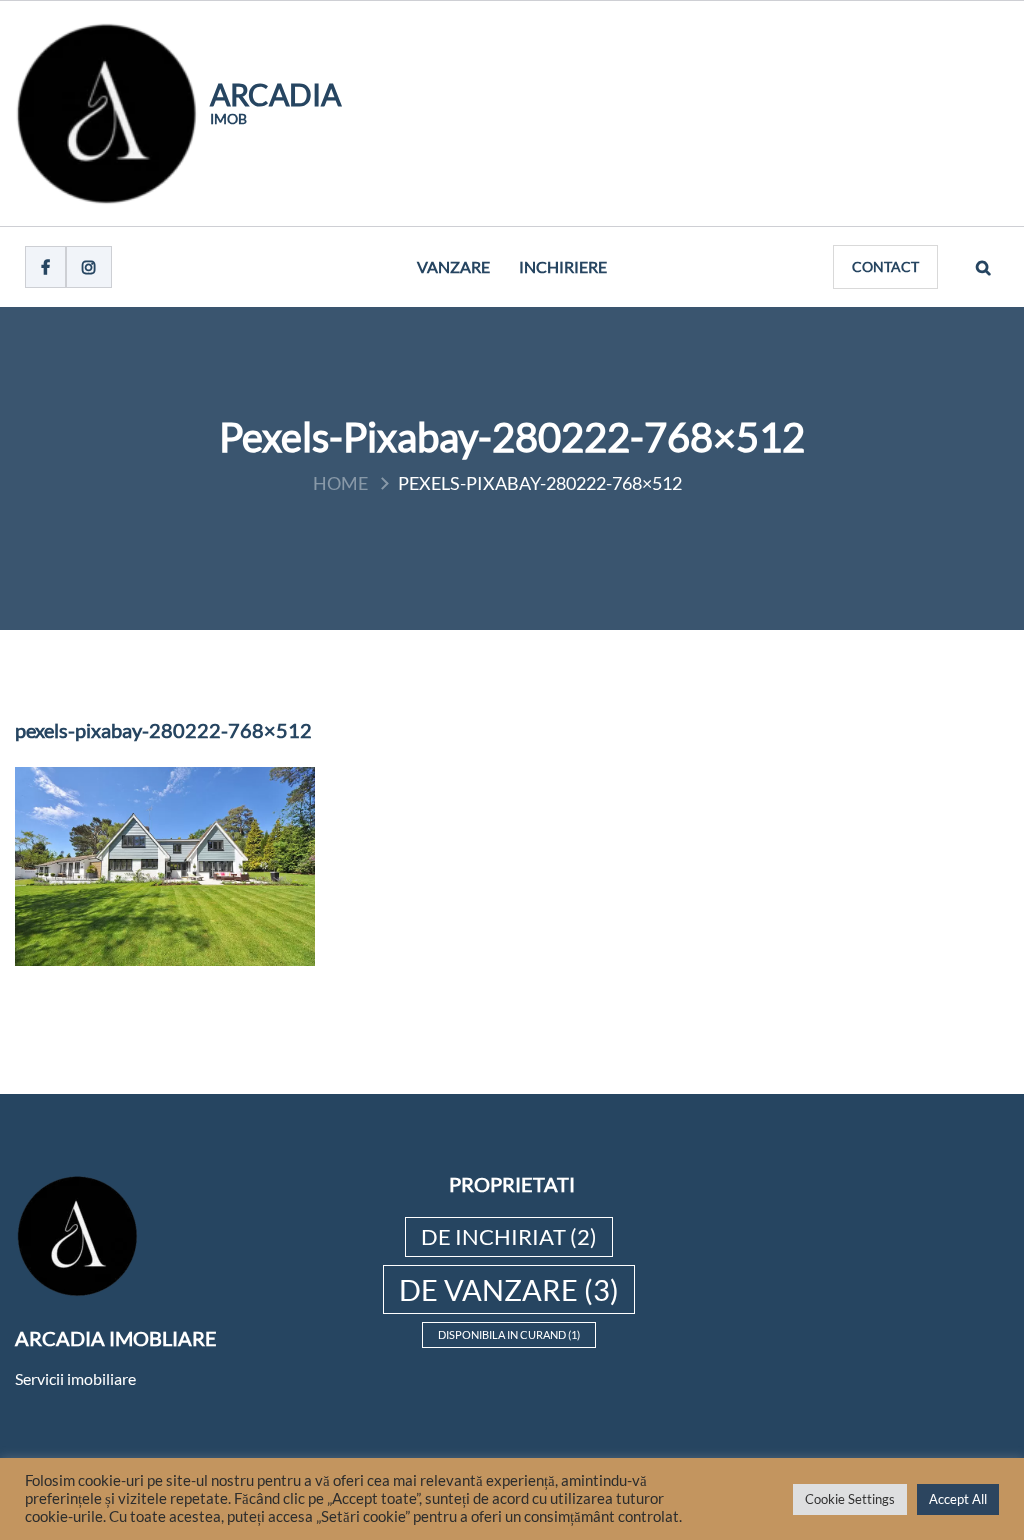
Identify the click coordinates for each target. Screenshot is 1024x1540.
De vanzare (509, 1289)
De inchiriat (509, 1236)
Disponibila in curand (509, 1334)
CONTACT (885, 266)
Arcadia (275, 94)
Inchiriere (563, 266)
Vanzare (453, 266)
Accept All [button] (958, 1499)
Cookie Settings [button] (850, 1499)
